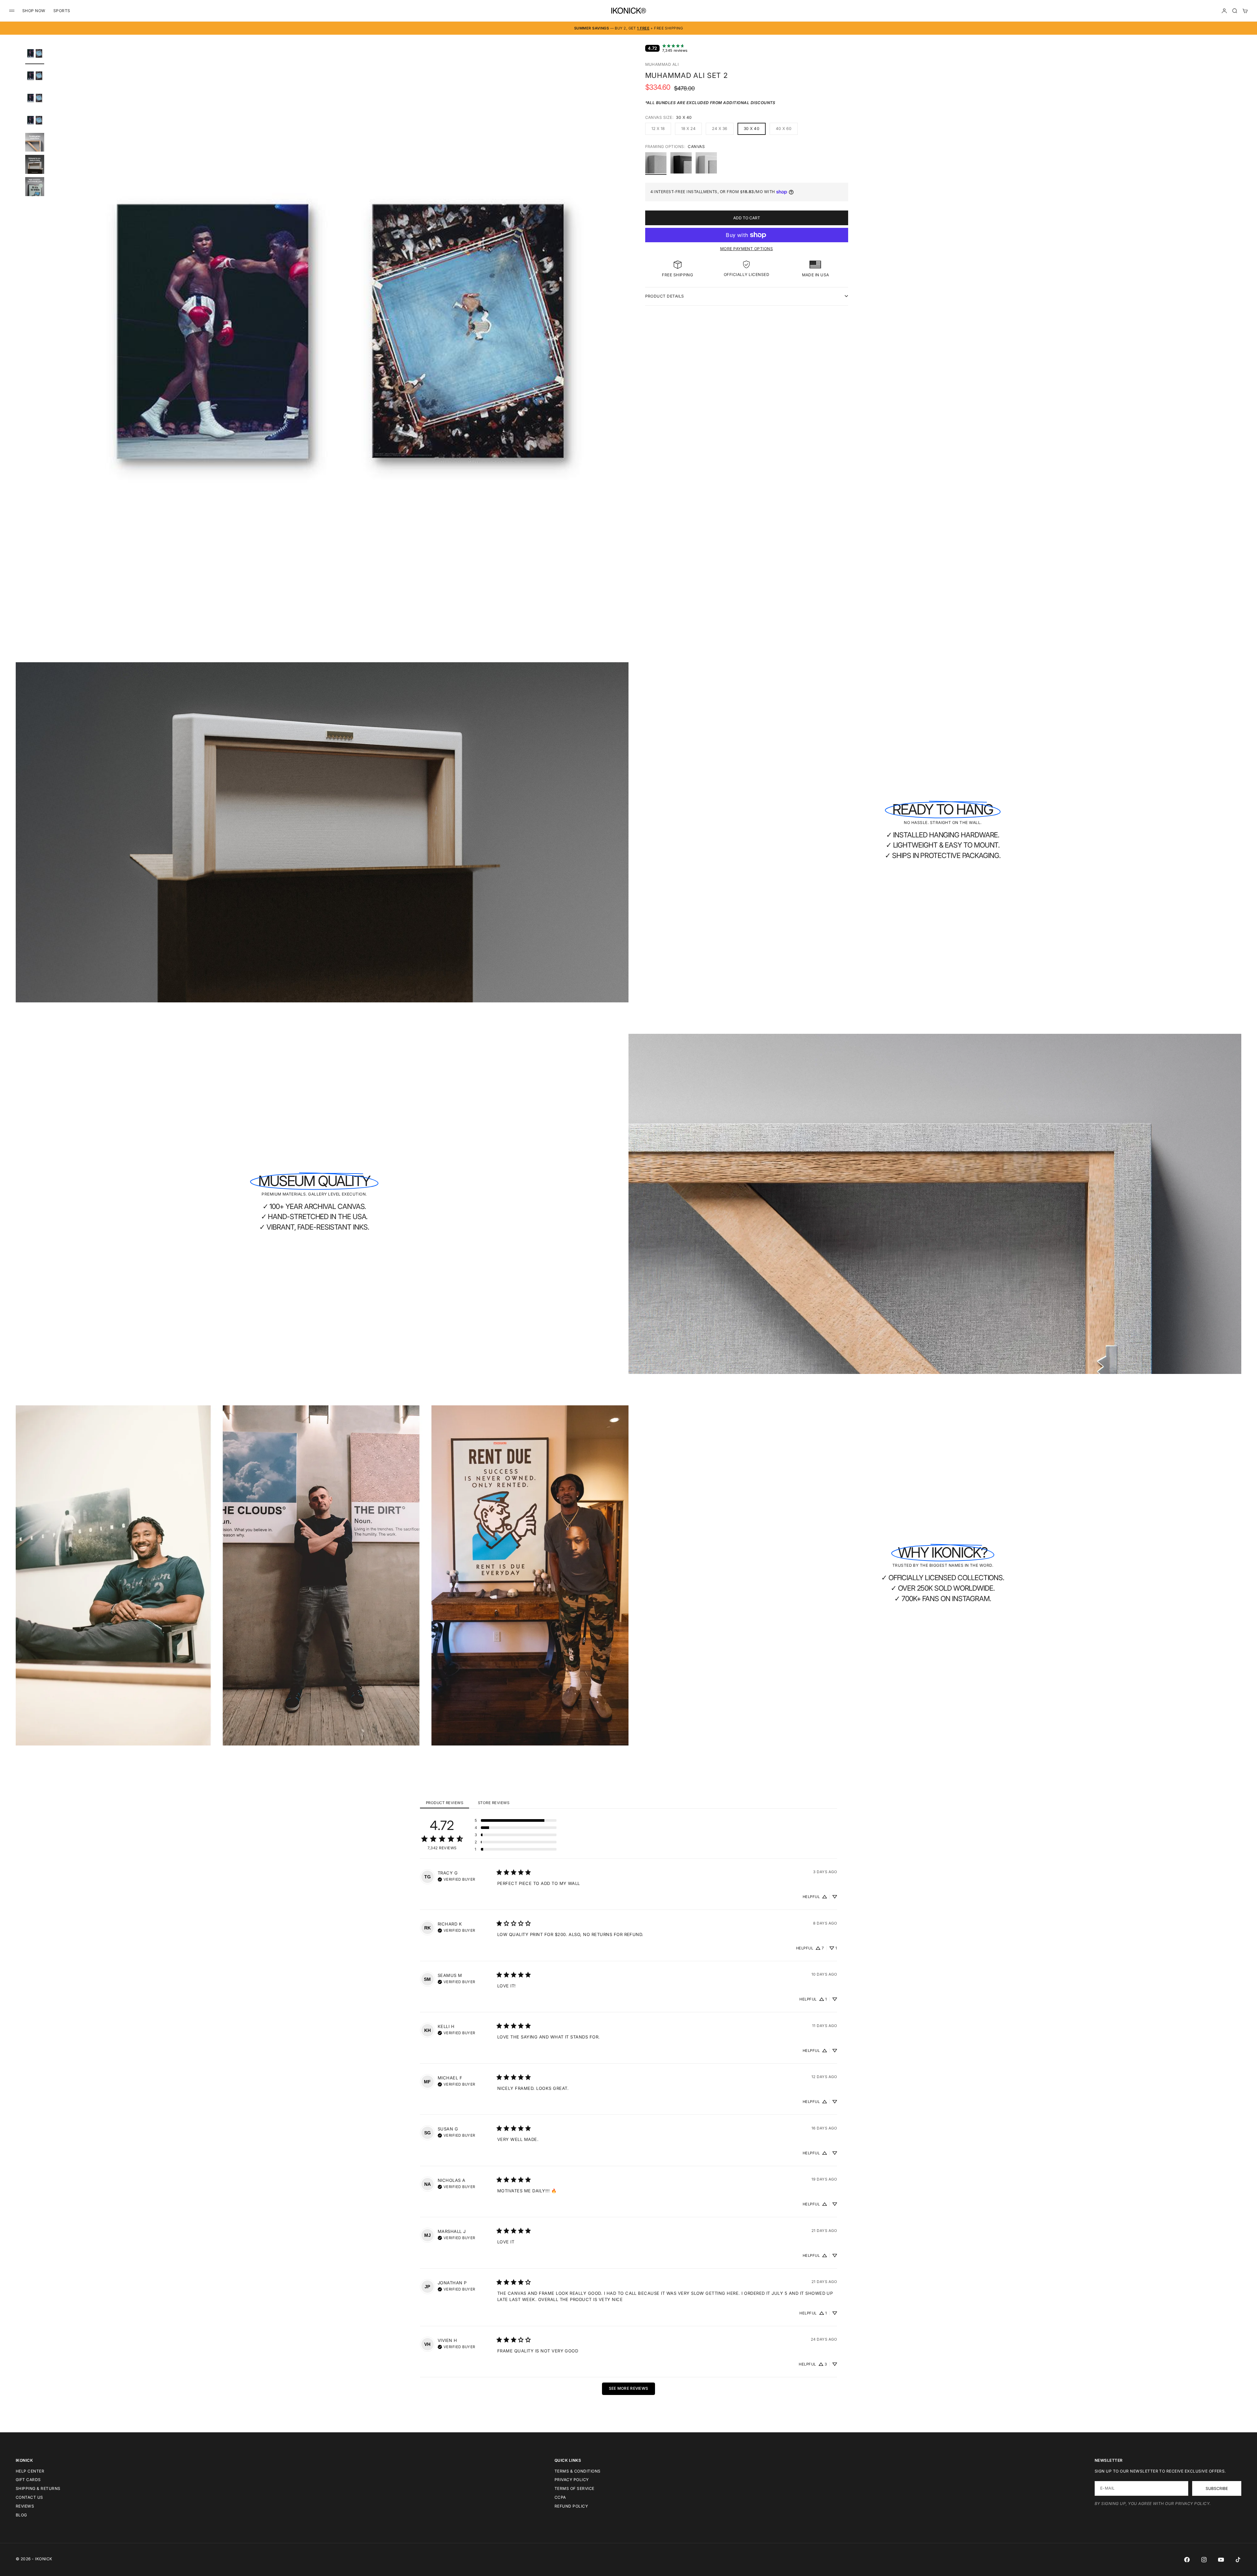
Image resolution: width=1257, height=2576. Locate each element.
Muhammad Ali (662, 64)
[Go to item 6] (35, 164)
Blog (21, 2515)
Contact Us (29, 2497)
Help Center (30, 2471)
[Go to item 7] (35, 187)
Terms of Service (574, 2488)
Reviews (25, 2506)
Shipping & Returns (38, 2488)
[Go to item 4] (35, 120)
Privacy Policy (572, 2480)
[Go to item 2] (35, 76)
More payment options (747, 249)
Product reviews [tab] (445, 1803)
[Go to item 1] (35, 53)
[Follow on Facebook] (1187, 2560)
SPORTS (62, 11)
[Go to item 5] (35, 142)
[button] (516, 1820)
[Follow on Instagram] (1204, 2560)
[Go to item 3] (35, 98)
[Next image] (620, 339)
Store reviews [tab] (494, 1803)
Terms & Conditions (578, 2471)
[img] (456, 1879)
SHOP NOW (34, 11)
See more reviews (629, 2388)
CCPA (560, 2497)
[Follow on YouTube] (1221, 2560)
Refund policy (571, 2506)
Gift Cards (28, 2480)
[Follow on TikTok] (1238, 2560)
